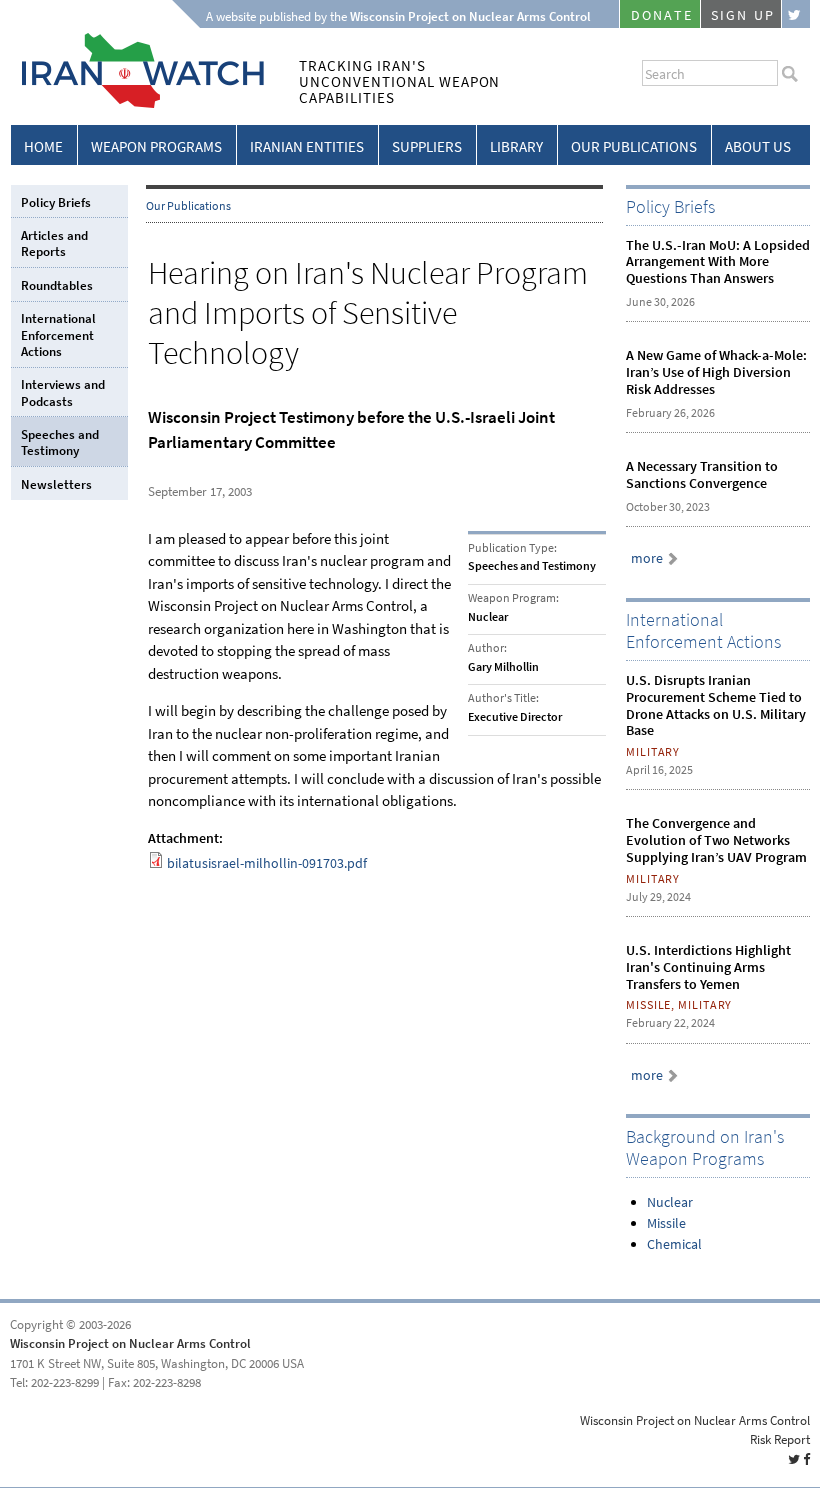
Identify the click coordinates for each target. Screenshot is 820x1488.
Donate (662, 15)
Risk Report (780, 1439)
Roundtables (57, 285)
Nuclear (670, 1202)
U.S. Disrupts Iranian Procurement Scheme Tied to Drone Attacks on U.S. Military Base (716, 705)
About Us (758, 147)
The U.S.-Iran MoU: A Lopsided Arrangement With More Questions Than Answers (718, 262)
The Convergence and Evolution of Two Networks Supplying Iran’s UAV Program (716, 840)
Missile (666, 1223)
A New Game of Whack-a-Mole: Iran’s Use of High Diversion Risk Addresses (716, 372)
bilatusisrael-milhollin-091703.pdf (267, 863)
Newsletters (56, 484)
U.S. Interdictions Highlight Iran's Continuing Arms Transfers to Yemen (708, 967)
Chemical (674, 1244)
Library (516, 147)
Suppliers (427, 147)
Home (43, 147)
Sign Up (743, 15)
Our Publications (634, 147)
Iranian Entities (307, 147)
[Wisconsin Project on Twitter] (796, 14)
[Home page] (137, 104)
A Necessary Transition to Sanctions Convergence (702, 475)
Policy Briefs (56, 202)
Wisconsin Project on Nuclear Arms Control (130, 1343)
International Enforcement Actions (58, 335)
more (647, 558)
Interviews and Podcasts (63, 392)
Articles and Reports (54, 243)
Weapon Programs (156, 147)
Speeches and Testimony (60, 442)
